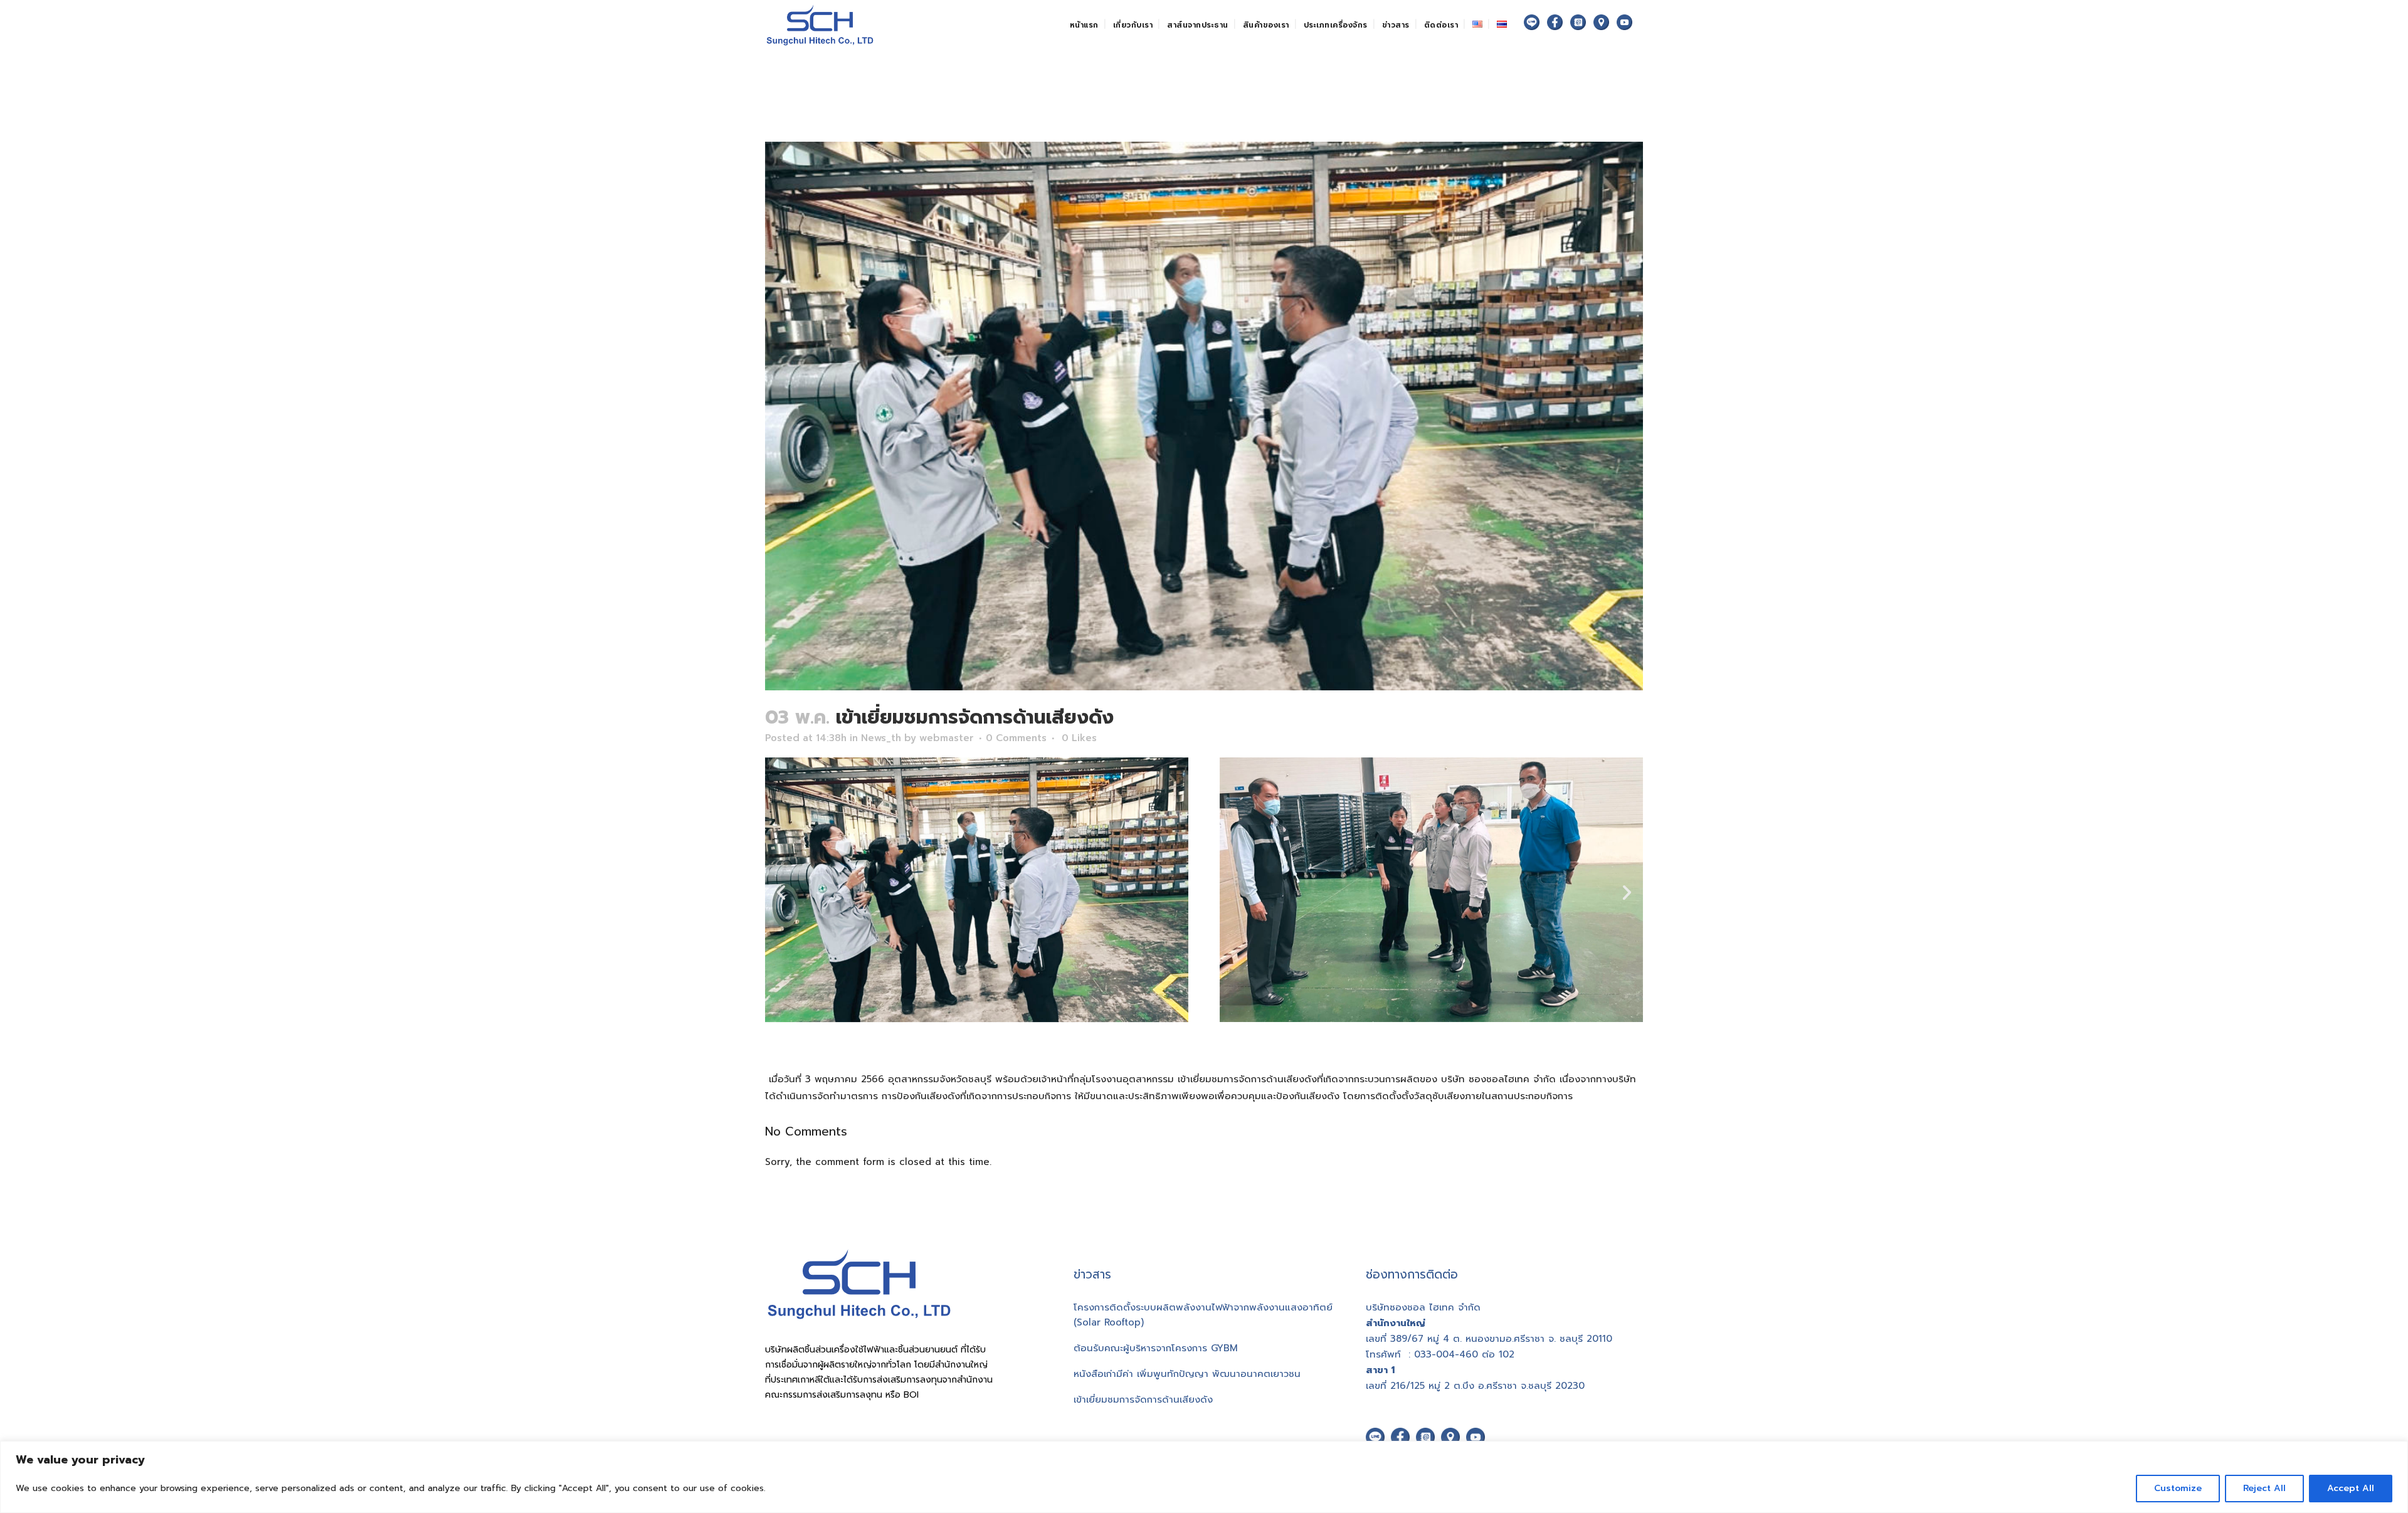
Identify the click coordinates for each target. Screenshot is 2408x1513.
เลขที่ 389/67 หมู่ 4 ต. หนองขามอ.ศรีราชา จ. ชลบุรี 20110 (1489, 1339)
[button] (781, 892)
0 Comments (1016, 738)
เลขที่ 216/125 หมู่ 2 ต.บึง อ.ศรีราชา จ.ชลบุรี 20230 (1475, 1386)
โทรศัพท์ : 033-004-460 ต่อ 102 (1440, 1354)
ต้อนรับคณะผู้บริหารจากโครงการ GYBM (1156, 1348)
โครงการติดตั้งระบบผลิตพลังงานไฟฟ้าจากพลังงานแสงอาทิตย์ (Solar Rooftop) (1203, 1315)
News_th (881, 738)
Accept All (2351, 1488)
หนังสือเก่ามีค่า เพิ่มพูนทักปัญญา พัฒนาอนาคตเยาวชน (1187, 1374)
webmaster (947, 738)
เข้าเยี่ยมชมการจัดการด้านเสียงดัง (1143, 1400)
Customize (2178, 1488)
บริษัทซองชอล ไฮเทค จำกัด (1423, 1307)
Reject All (2264, 1488)
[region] (1204, 1477)
